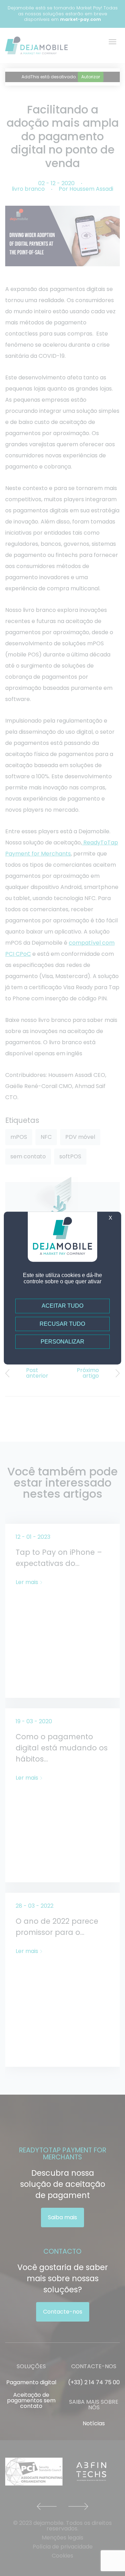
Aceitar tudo (62, 1306)
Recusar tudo (62, 1324)
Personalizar (62, 1342)
